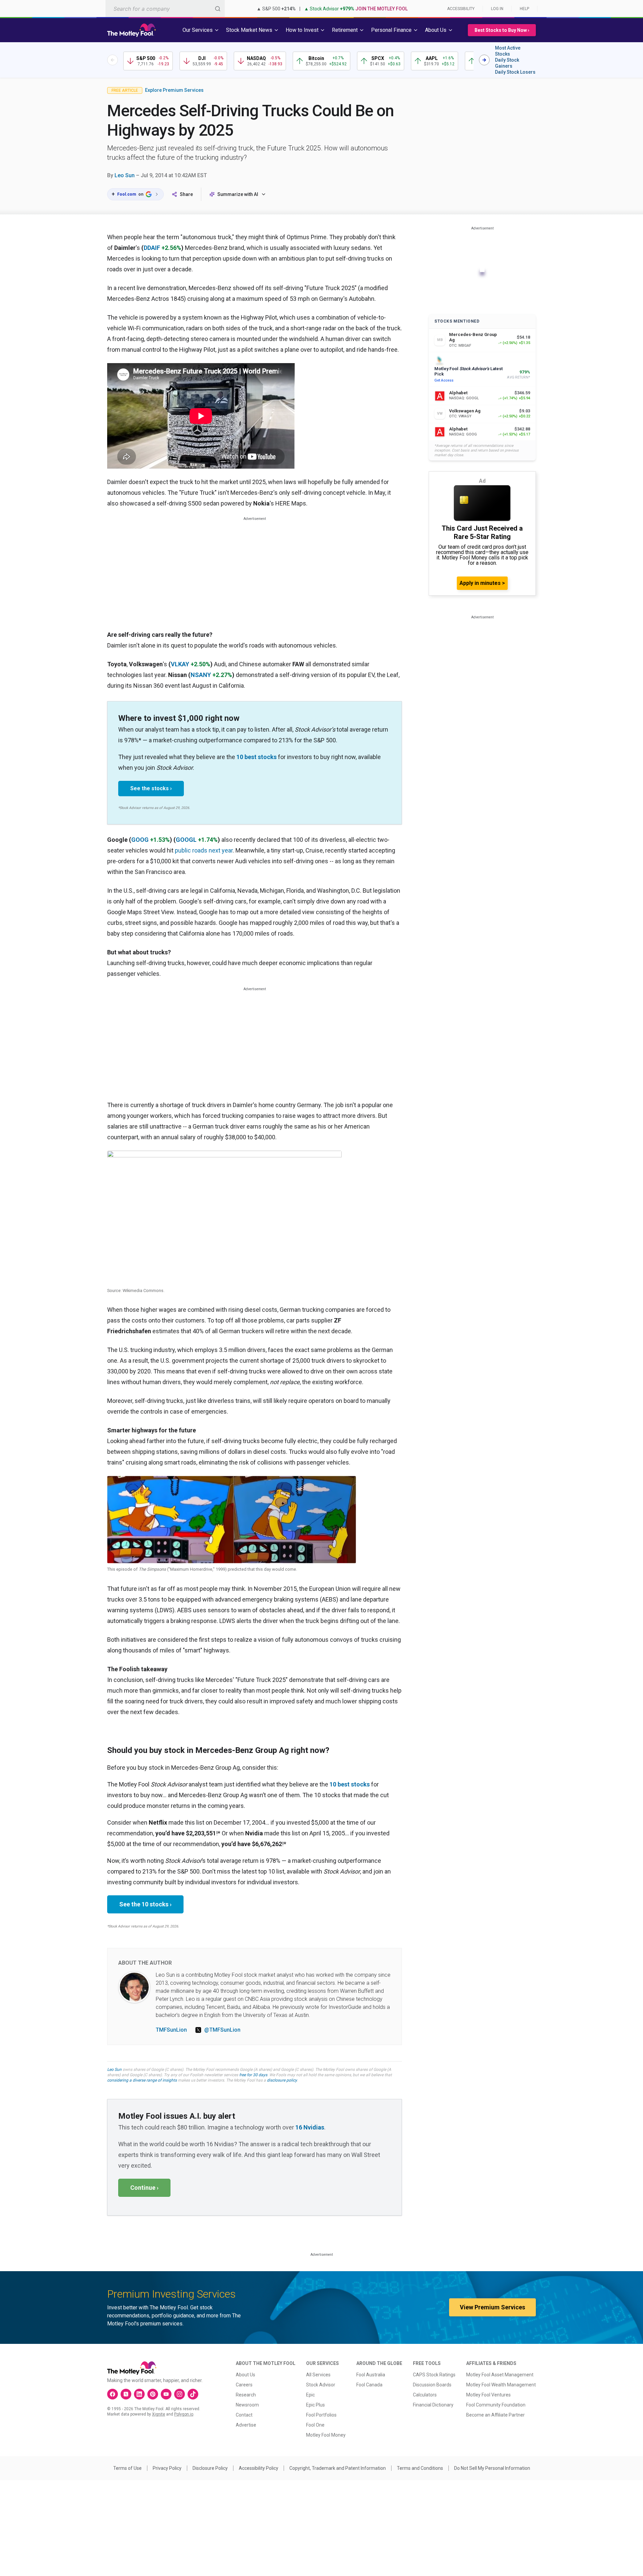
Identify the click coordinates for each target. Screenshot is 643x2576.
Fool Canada (369, 2385)
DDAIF (152, 248)
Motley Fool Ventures (488, 2395)
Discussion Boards (432, 2385)
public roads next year (204, 850)
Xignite (159, 2414)
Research (246, 2395)
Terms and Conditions (420, 2468)
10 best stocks (257, 757)
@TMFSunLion (222, 2030)
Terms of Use (127, 2468)
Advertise (246, 2425)
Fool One (315, 2425)
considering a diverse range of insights (142, 2080)
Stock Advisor (321, 2385)
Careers (244, 2385)
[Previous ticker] (113, 60)
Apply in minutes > (482, 583)
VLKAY (180, 664)
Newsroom (247, 2405)
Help (524, 9)
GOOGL (186, 840)
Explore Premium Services (174, 90)
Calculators (425, 2395)
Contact (244, 2415)
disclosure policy (282, 2080)
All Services (318, 2375)
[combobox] (165, 9)
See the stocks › (151, 788)
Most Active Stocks (508, 51)
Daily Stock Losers (515, 72)
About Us (245, 2375)
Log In (497, 9)
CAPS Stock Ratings (434, 2375)
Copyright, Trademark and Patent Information (338, 2468)
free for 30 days (253, 2075)
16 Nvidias (310, 2127)
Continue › (144, 2188)
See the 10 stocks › (145, 1904)
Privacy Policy (167, 2468)
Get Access (444, 380)
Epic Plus (315, 2405)
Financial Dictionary (433, 2405)
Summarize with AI (238, 194)
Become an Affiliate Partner (495, 2415)
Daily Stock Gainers (507, 63)
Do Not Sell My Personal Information (492, 2468)
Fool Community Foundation (496, 2405)
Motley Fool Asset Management (500, 2375)
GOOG (140, 840)
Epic (310, 2395)
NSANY (201, 675)
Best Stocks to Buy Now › (502, 30)
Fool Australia (371, 2375)
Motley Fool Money (326, 2435)
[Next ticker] (484, 60)
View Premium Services (492, 2307)
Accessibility (461, 9)
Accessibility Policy (259, 2468)
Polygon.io (184, 2414)
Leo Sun (125, 175)
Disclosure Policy (210, 2468)
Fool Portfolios (321, 2415)
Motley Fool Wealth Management (501, 2385)
